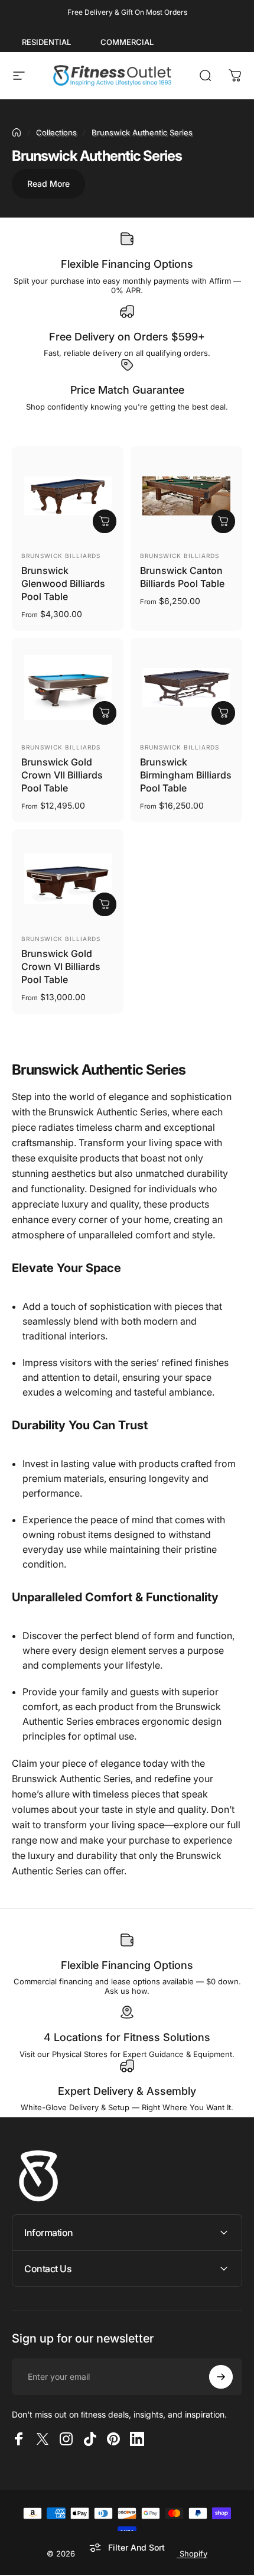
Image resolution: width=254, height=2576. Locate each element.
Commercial (127, 42)
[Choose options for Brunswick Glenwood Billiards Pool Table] (105, 521)
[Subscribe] (221, 2377)
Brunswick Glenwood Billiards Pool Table (63, 583)
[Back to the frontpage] (17, 132)
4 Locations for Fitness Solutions (127, 2037)
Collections (56, 132)
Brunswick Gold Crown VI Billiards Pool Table (61, 966)
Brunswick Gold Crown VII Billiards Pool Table (62, 775)
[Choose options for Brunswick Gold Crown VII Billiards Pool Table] (105, 713)
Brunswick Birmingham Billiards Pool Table (186, 775)
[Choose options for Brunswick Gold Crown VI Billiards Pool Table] (105, 904)
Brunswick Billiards (61, 556)
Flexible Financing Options (127, 264)
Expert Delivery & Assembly (127, 2091)
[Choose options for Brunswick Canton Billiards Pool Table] (223, 521)
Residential (46, 42)
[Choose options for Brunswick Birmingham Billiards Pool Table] (223, 713)
